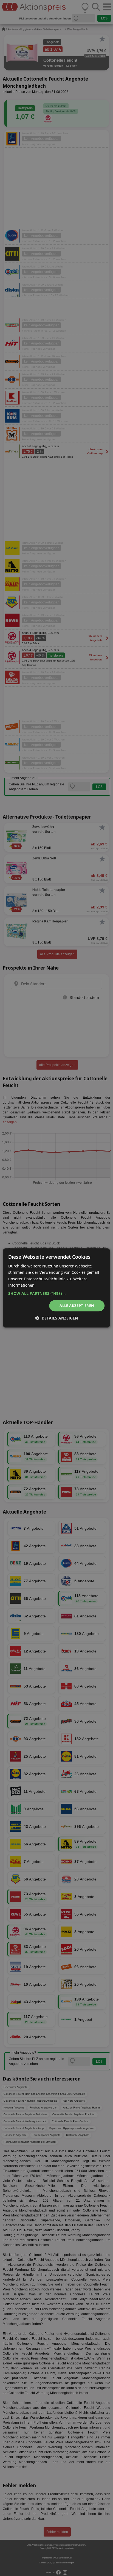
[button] (56, 1293)
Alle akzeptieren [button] (77, 1306)
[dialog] (56, 1288)
